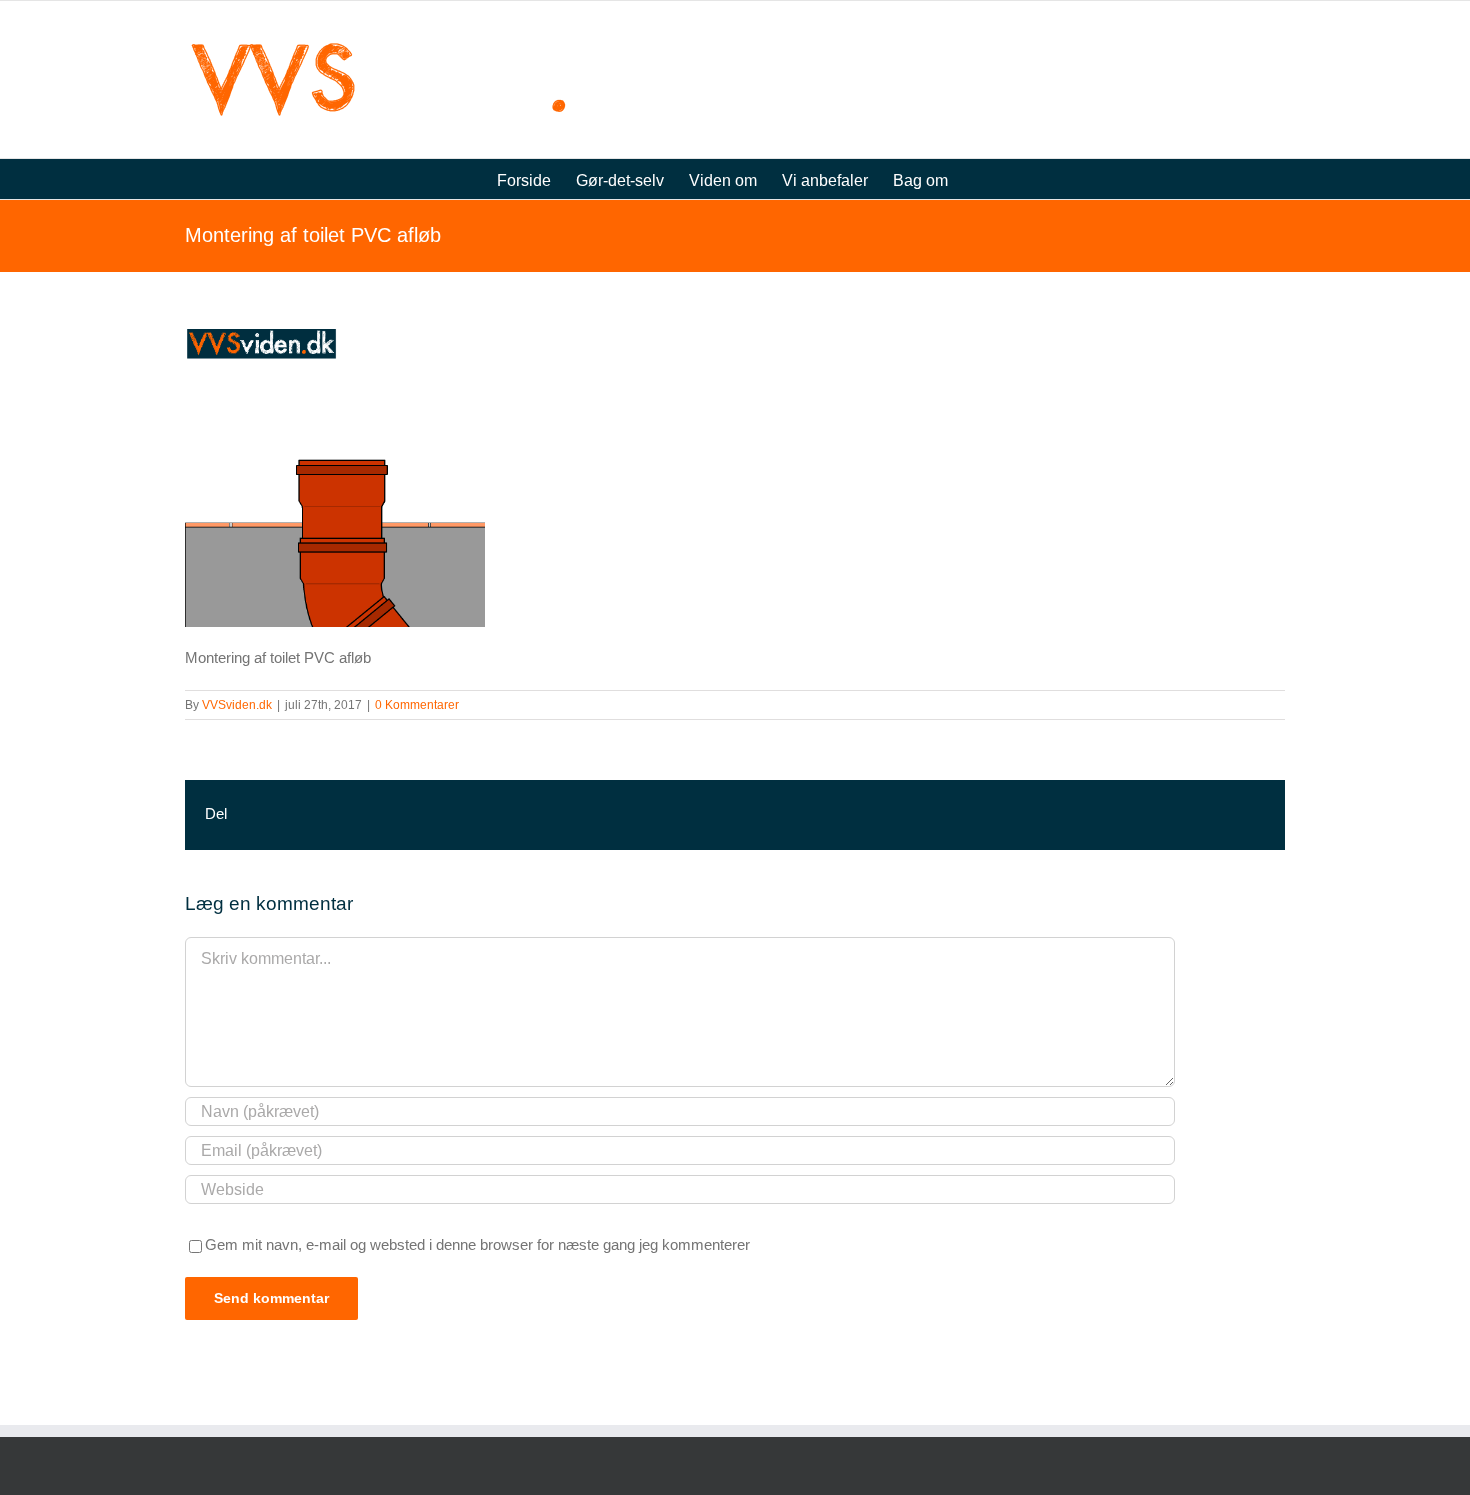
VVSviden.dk (237, 705)
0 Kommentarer (417, 705)
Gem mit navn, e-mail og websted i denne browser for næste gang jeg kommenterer (477, 1244)
